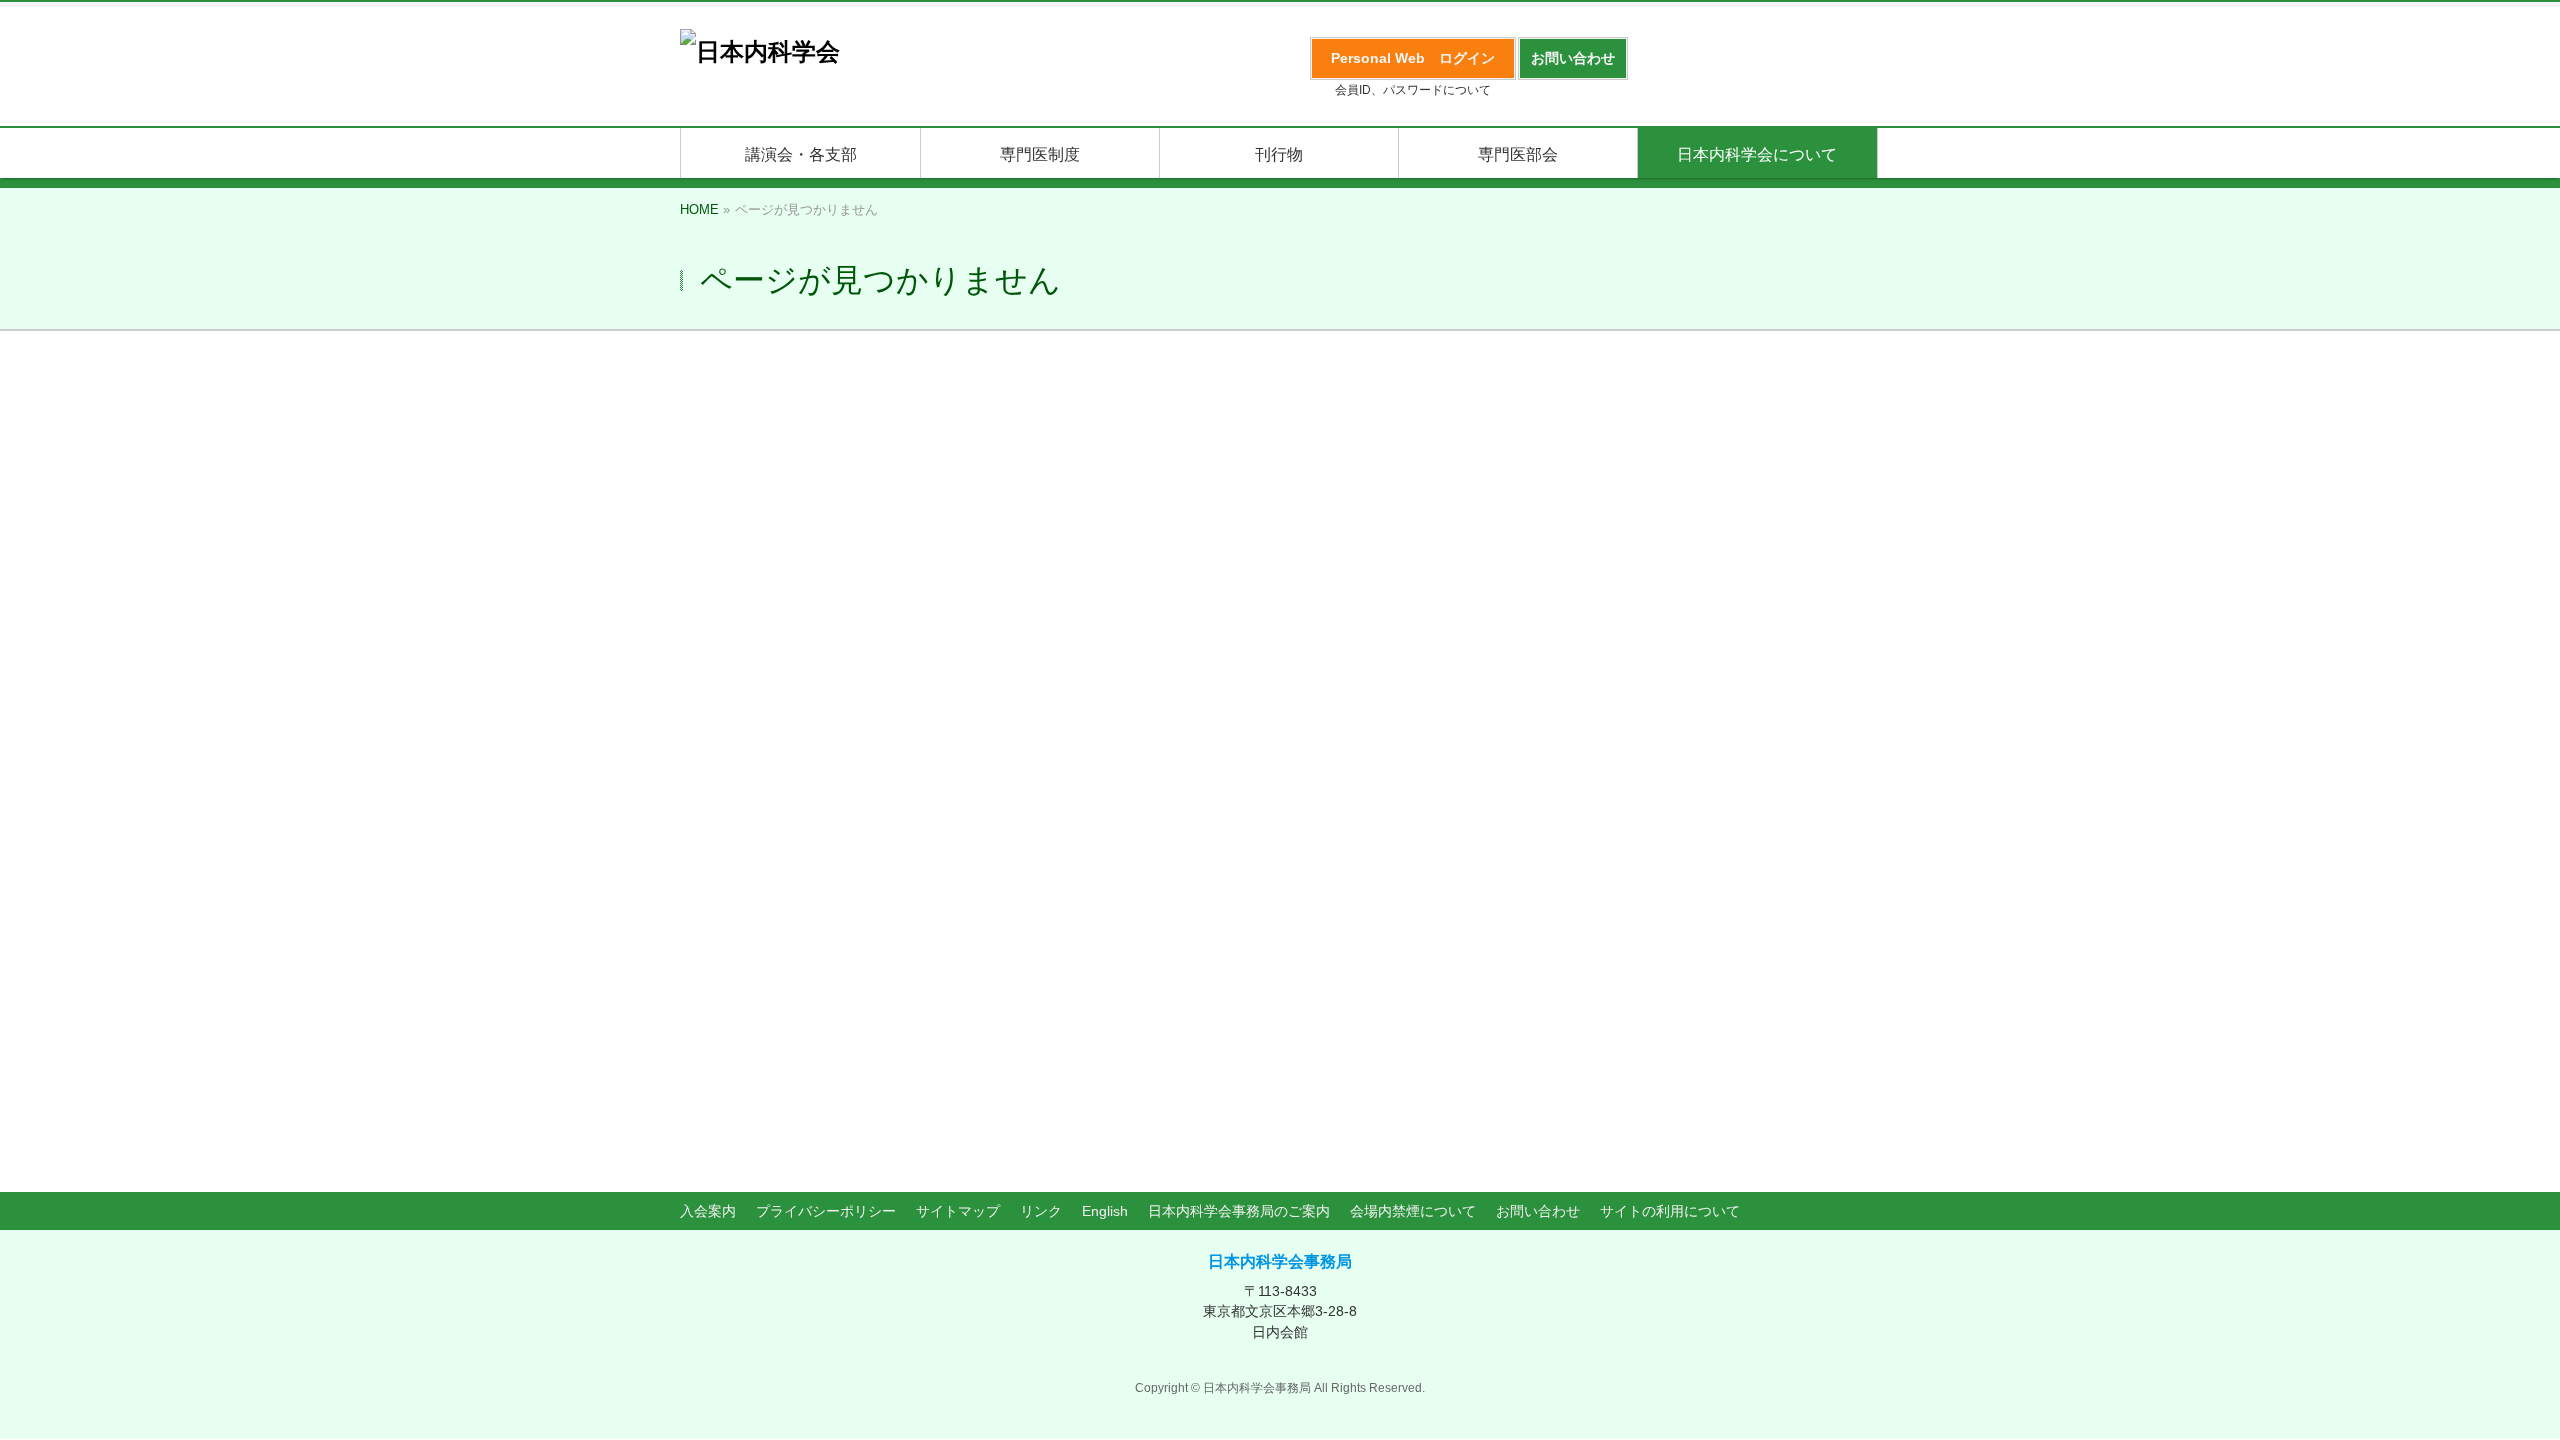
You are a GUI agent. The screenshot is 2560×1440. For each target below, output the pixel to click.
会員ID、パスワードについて (1413, 90)
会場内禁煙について (1413, 1211)
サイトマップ (958, 1211)
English (1105, 1211)
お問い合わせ (1538, 1211)
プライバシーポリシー (826, 1211)
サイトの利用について (1670, 1211)
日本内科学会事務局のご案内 (1239, 1211)
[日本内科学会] (760, 51)
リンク (1041, 1211)
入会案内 (708, 1211)
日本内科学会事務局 (1280, 1261)
